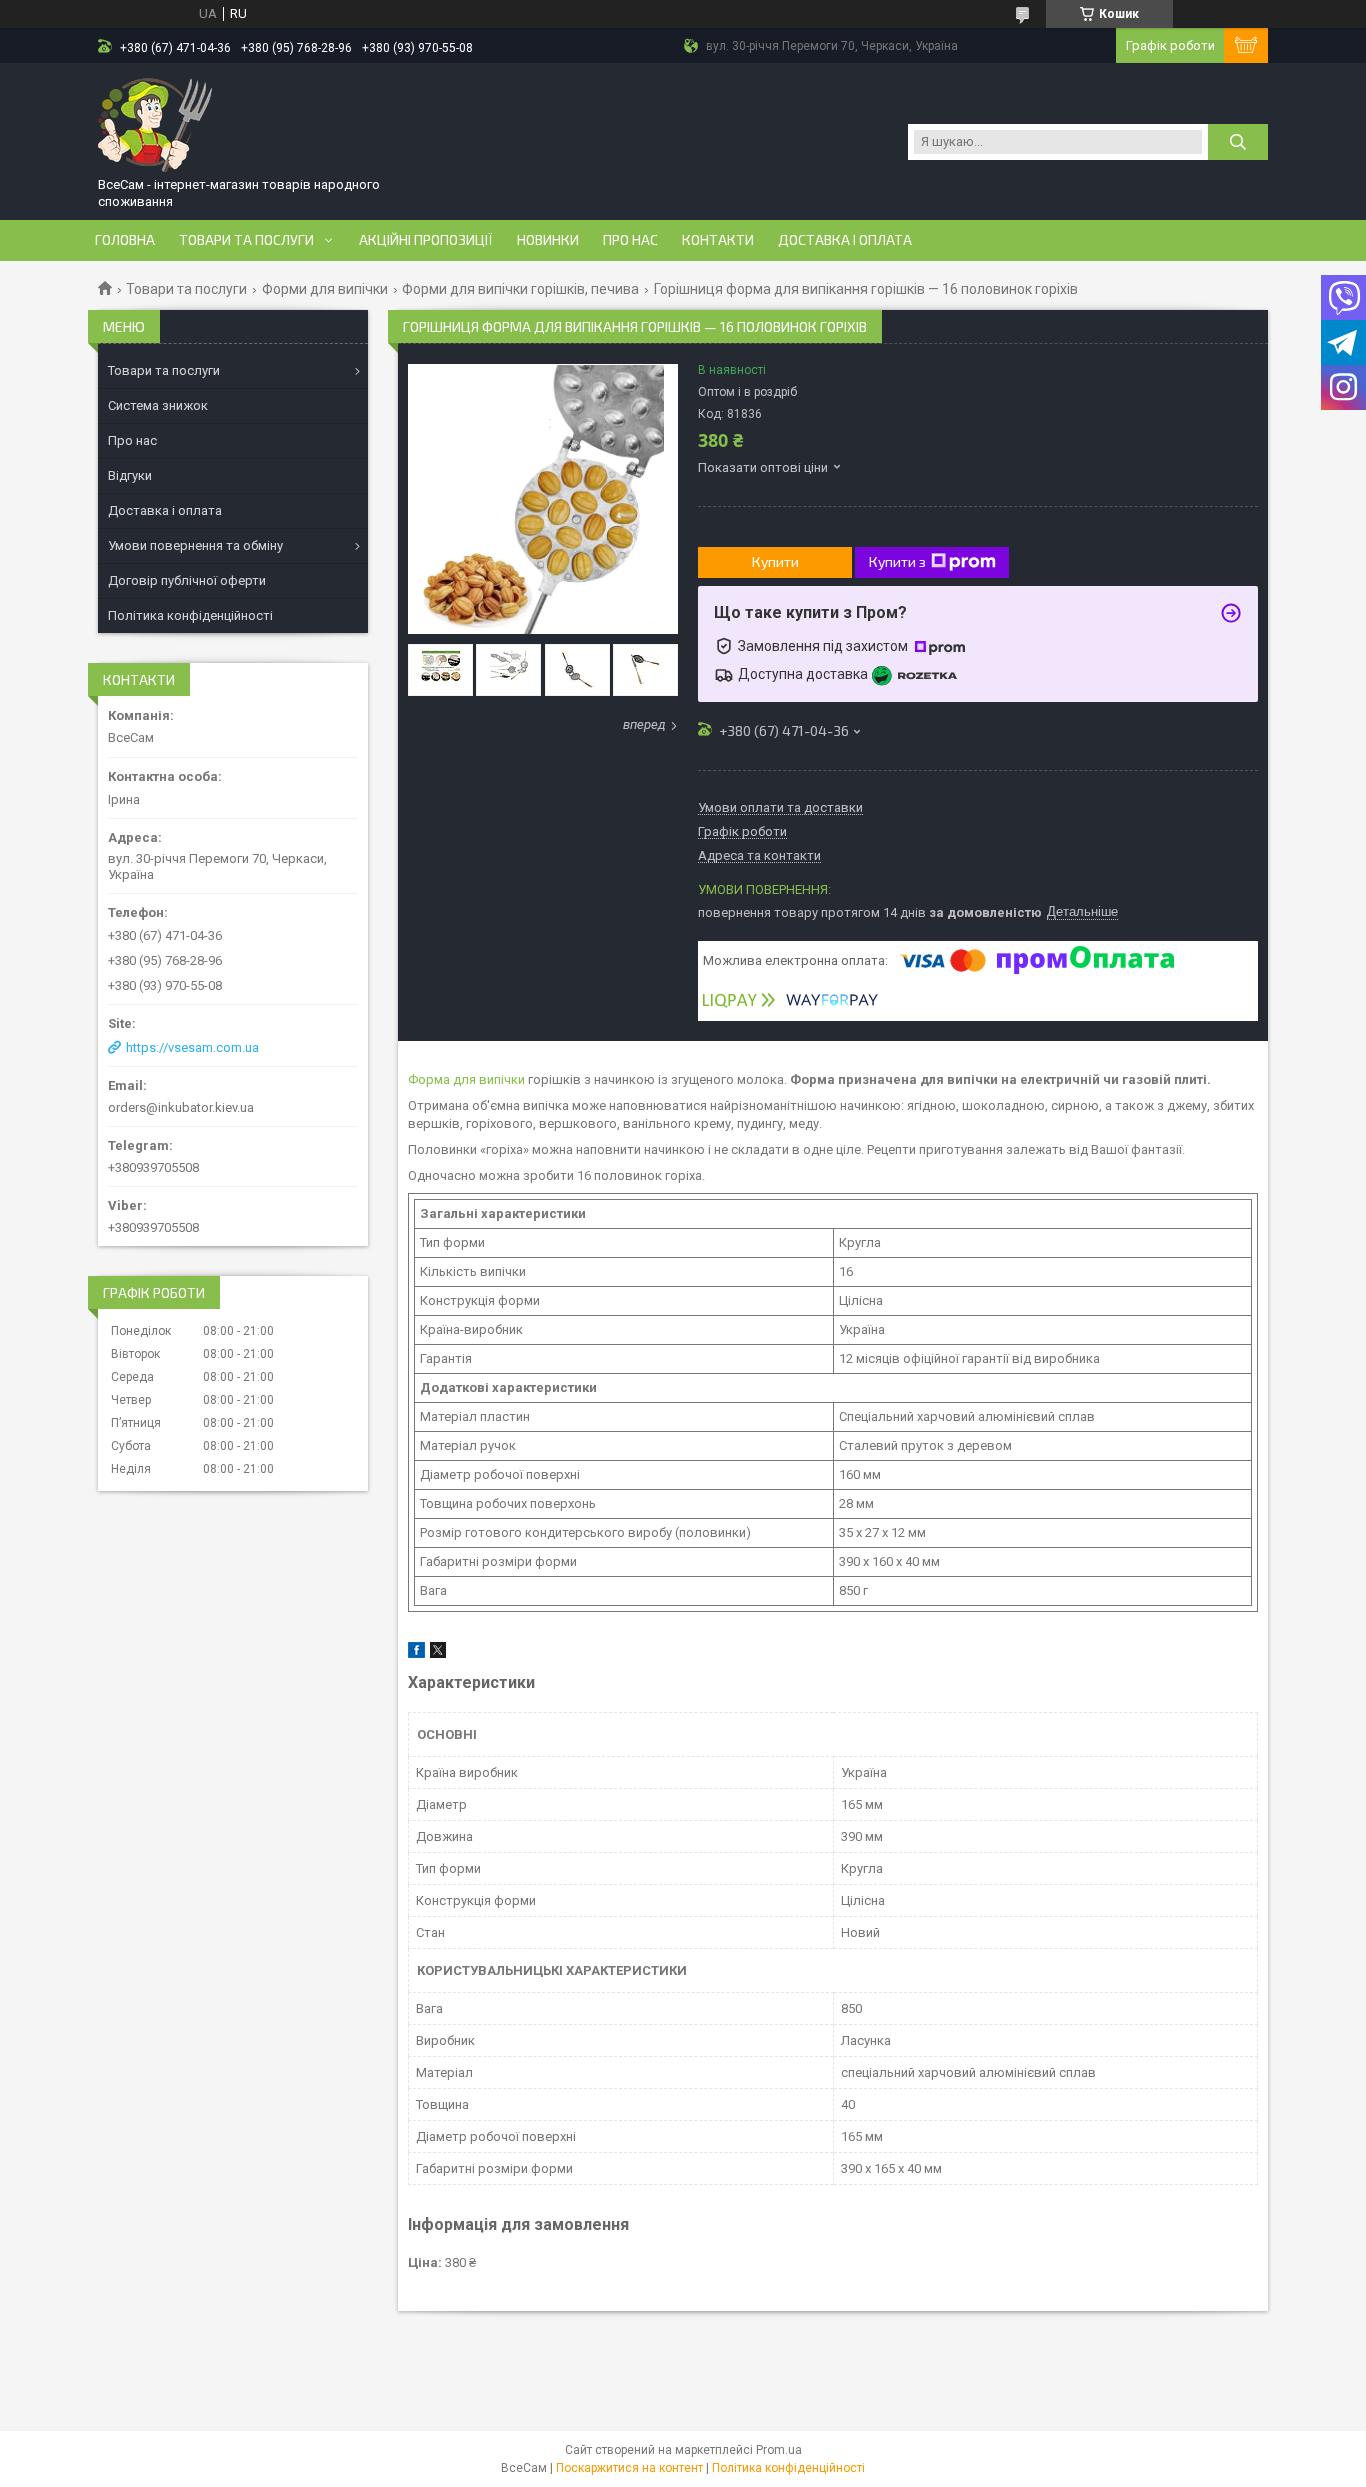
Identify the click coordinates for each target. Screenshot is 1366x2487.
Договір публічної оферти (187, 580)
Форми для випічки (325, 289)
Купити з (897, 561)
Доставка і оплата (845, 240)
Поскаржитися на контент (629, 2468)
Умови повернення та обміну (195, 545)
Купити (775, 561)
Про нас (630, 240)
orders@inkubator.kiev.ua (181, 1107)
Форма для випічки (466, 1079)
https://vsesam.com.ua (192, 1047)
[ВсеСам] (156, 123)
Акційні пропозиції (426, 240)
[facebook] (416, 1653)
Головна (125, 240)
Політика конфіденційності (190, 615)
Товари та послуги (246, 240)
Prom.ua (779, 2450)
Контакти (718, 240)
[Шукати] (1238, 142)
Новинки (548, 240)
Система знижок (158, 405)
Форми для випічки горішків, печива (520, 289)
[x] (438, 1653)
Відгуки (130, 475)
